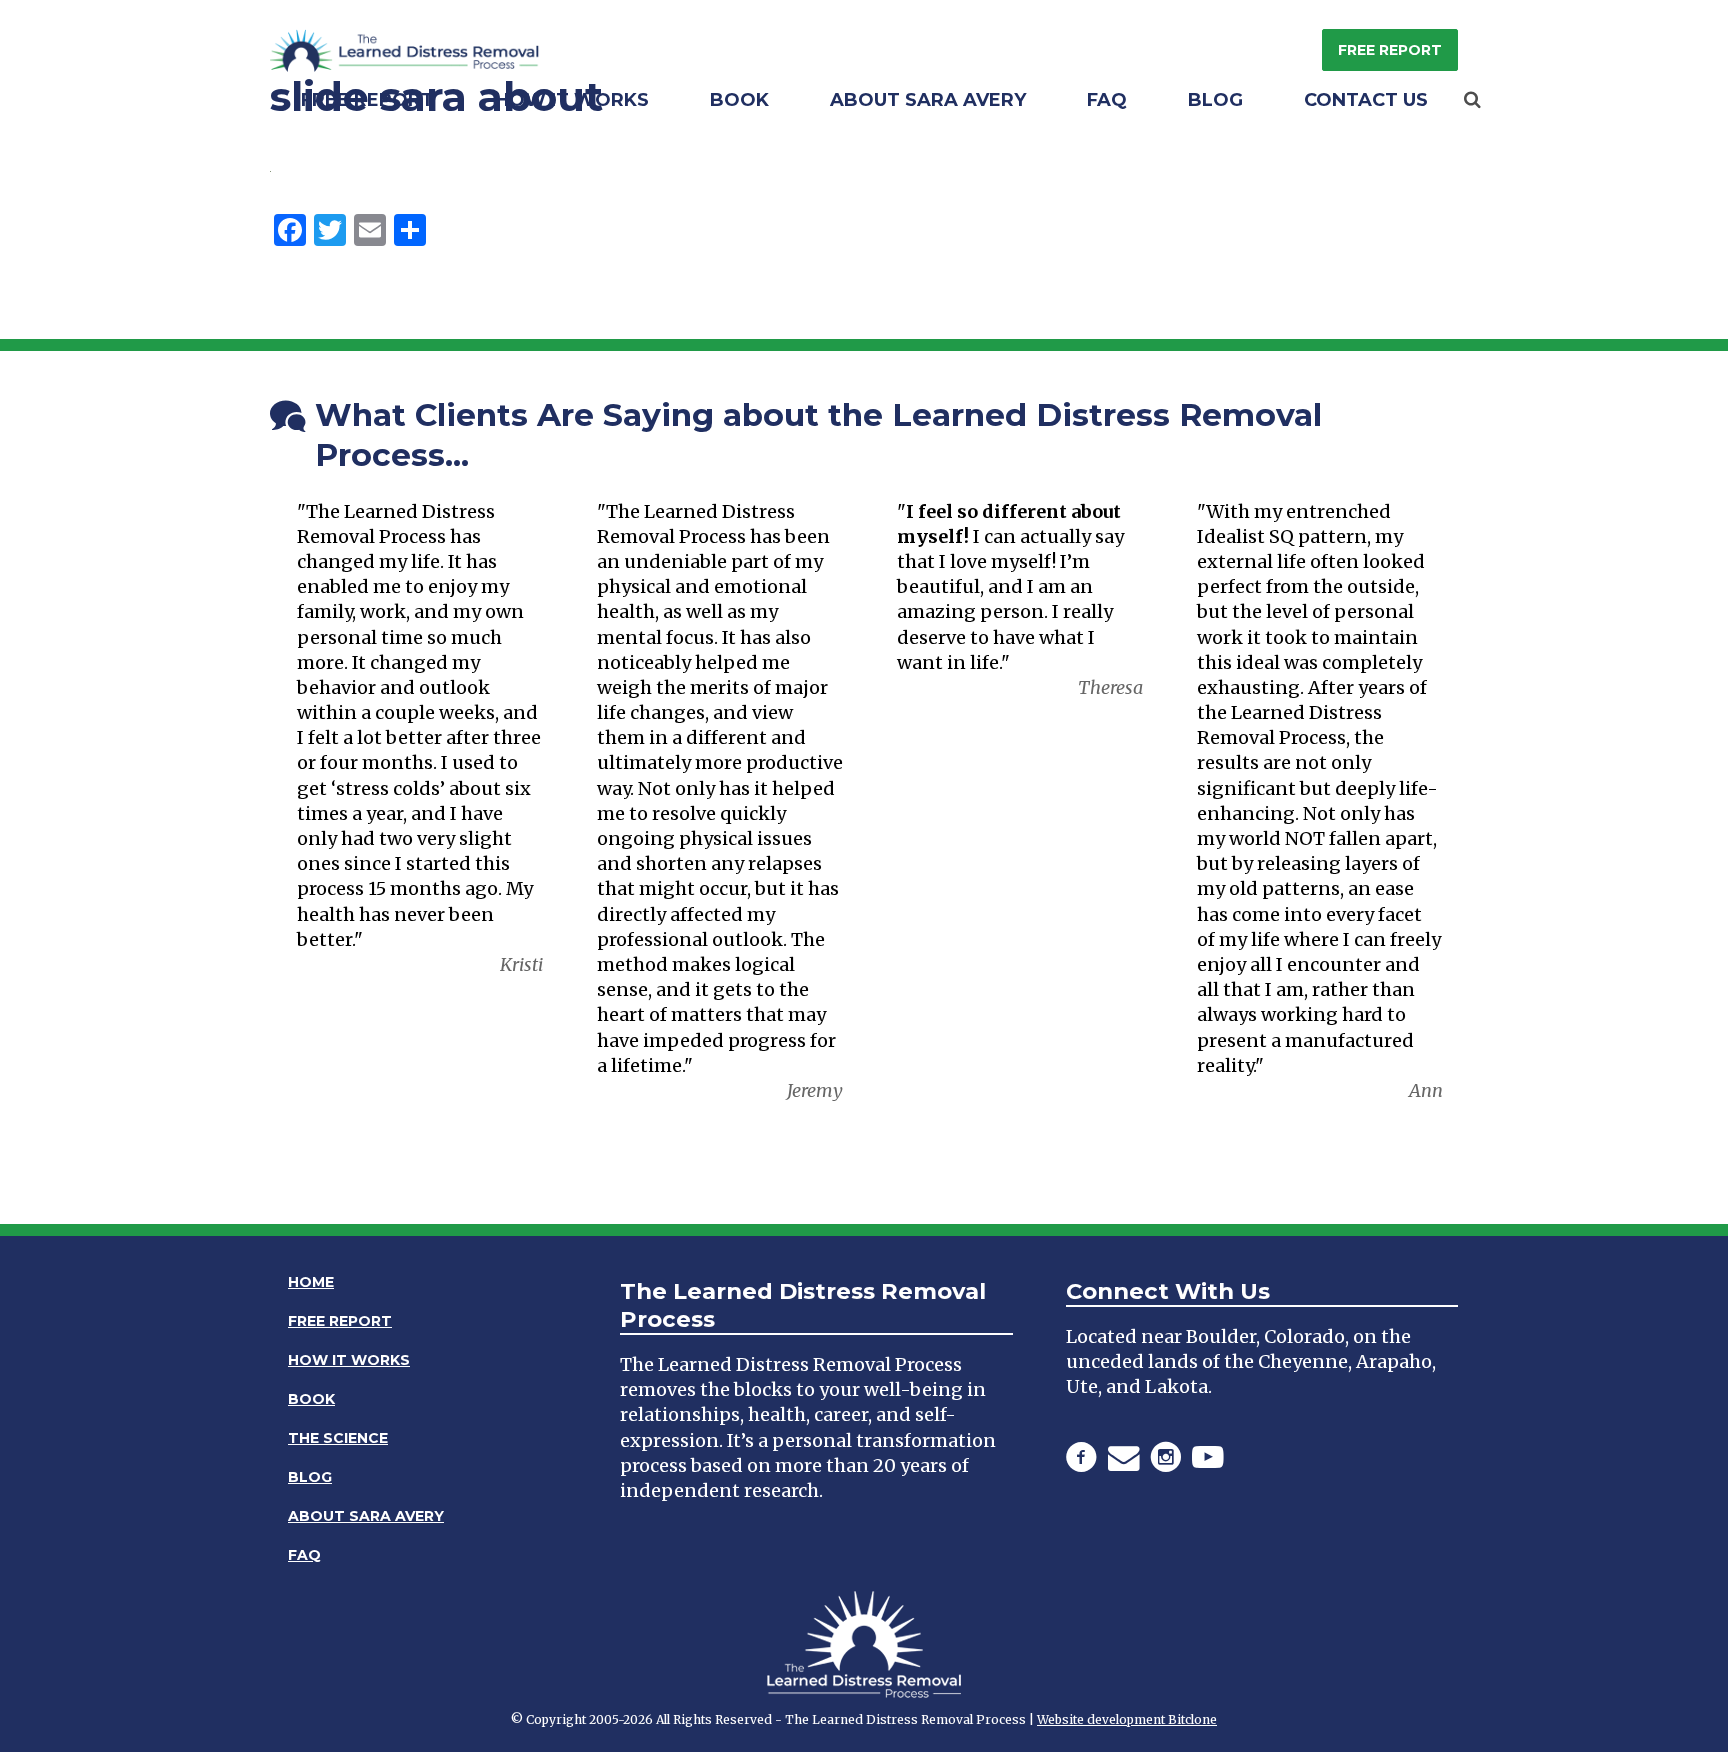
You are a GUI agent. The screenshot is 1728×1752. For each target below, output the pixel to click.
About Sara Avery (928, 100)
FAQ (1107, 100)
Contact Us (1366, 100)
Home (311, 1282)
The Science (338, 1438)
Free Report (1390, 50)
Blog (1215, 100)
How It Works (572, 100)
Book (739, 100)
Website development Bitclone (1127, 1719)
